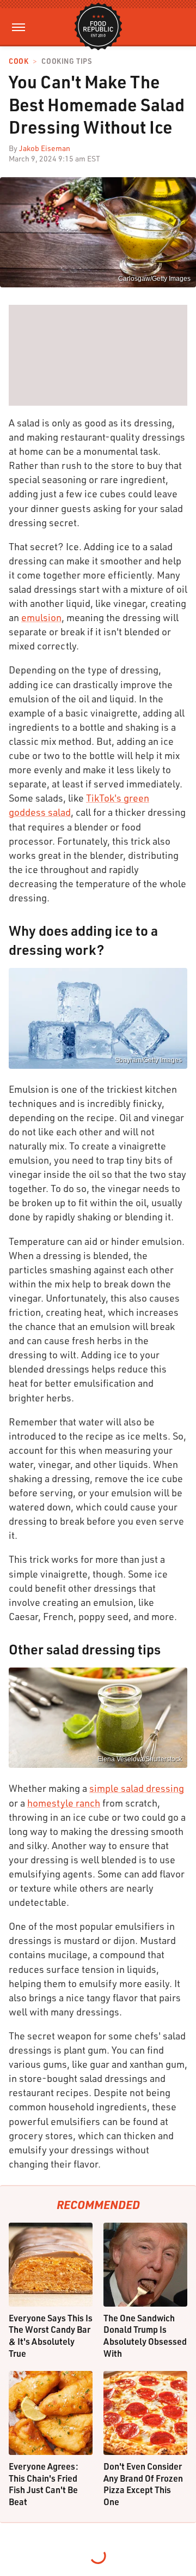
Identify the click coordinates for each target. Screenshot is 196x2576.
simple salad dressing (137, 1788)
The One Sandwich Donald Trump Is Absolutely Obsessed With (145, 2336)
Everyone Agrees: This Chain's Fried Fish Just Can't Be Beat (44, 2484)
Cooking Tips (66, 61)
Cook (19, 61)
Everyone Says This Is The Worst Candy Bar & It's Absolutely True (51, 2336)
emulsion (41, 617)
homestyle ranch (64, 1803)
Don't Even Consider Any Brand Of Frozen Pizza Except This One (143, 2484)
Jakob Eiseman (45, 148)
